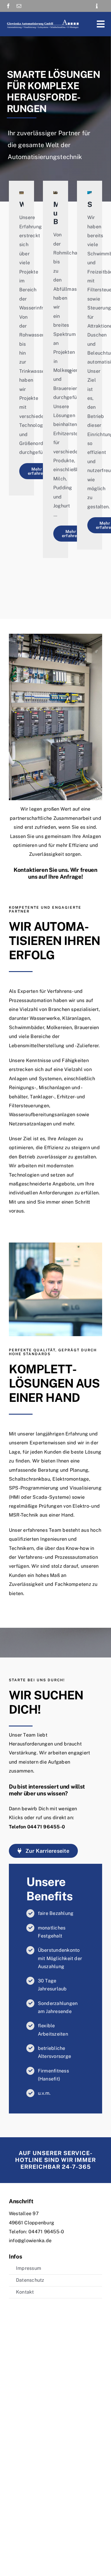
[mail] (19, 6)
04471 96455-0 (46, 1827)
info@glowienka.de (30, 2241)
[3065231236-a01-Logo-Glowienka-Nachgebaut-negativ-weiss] (43, 21)
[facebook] (8, 6)
